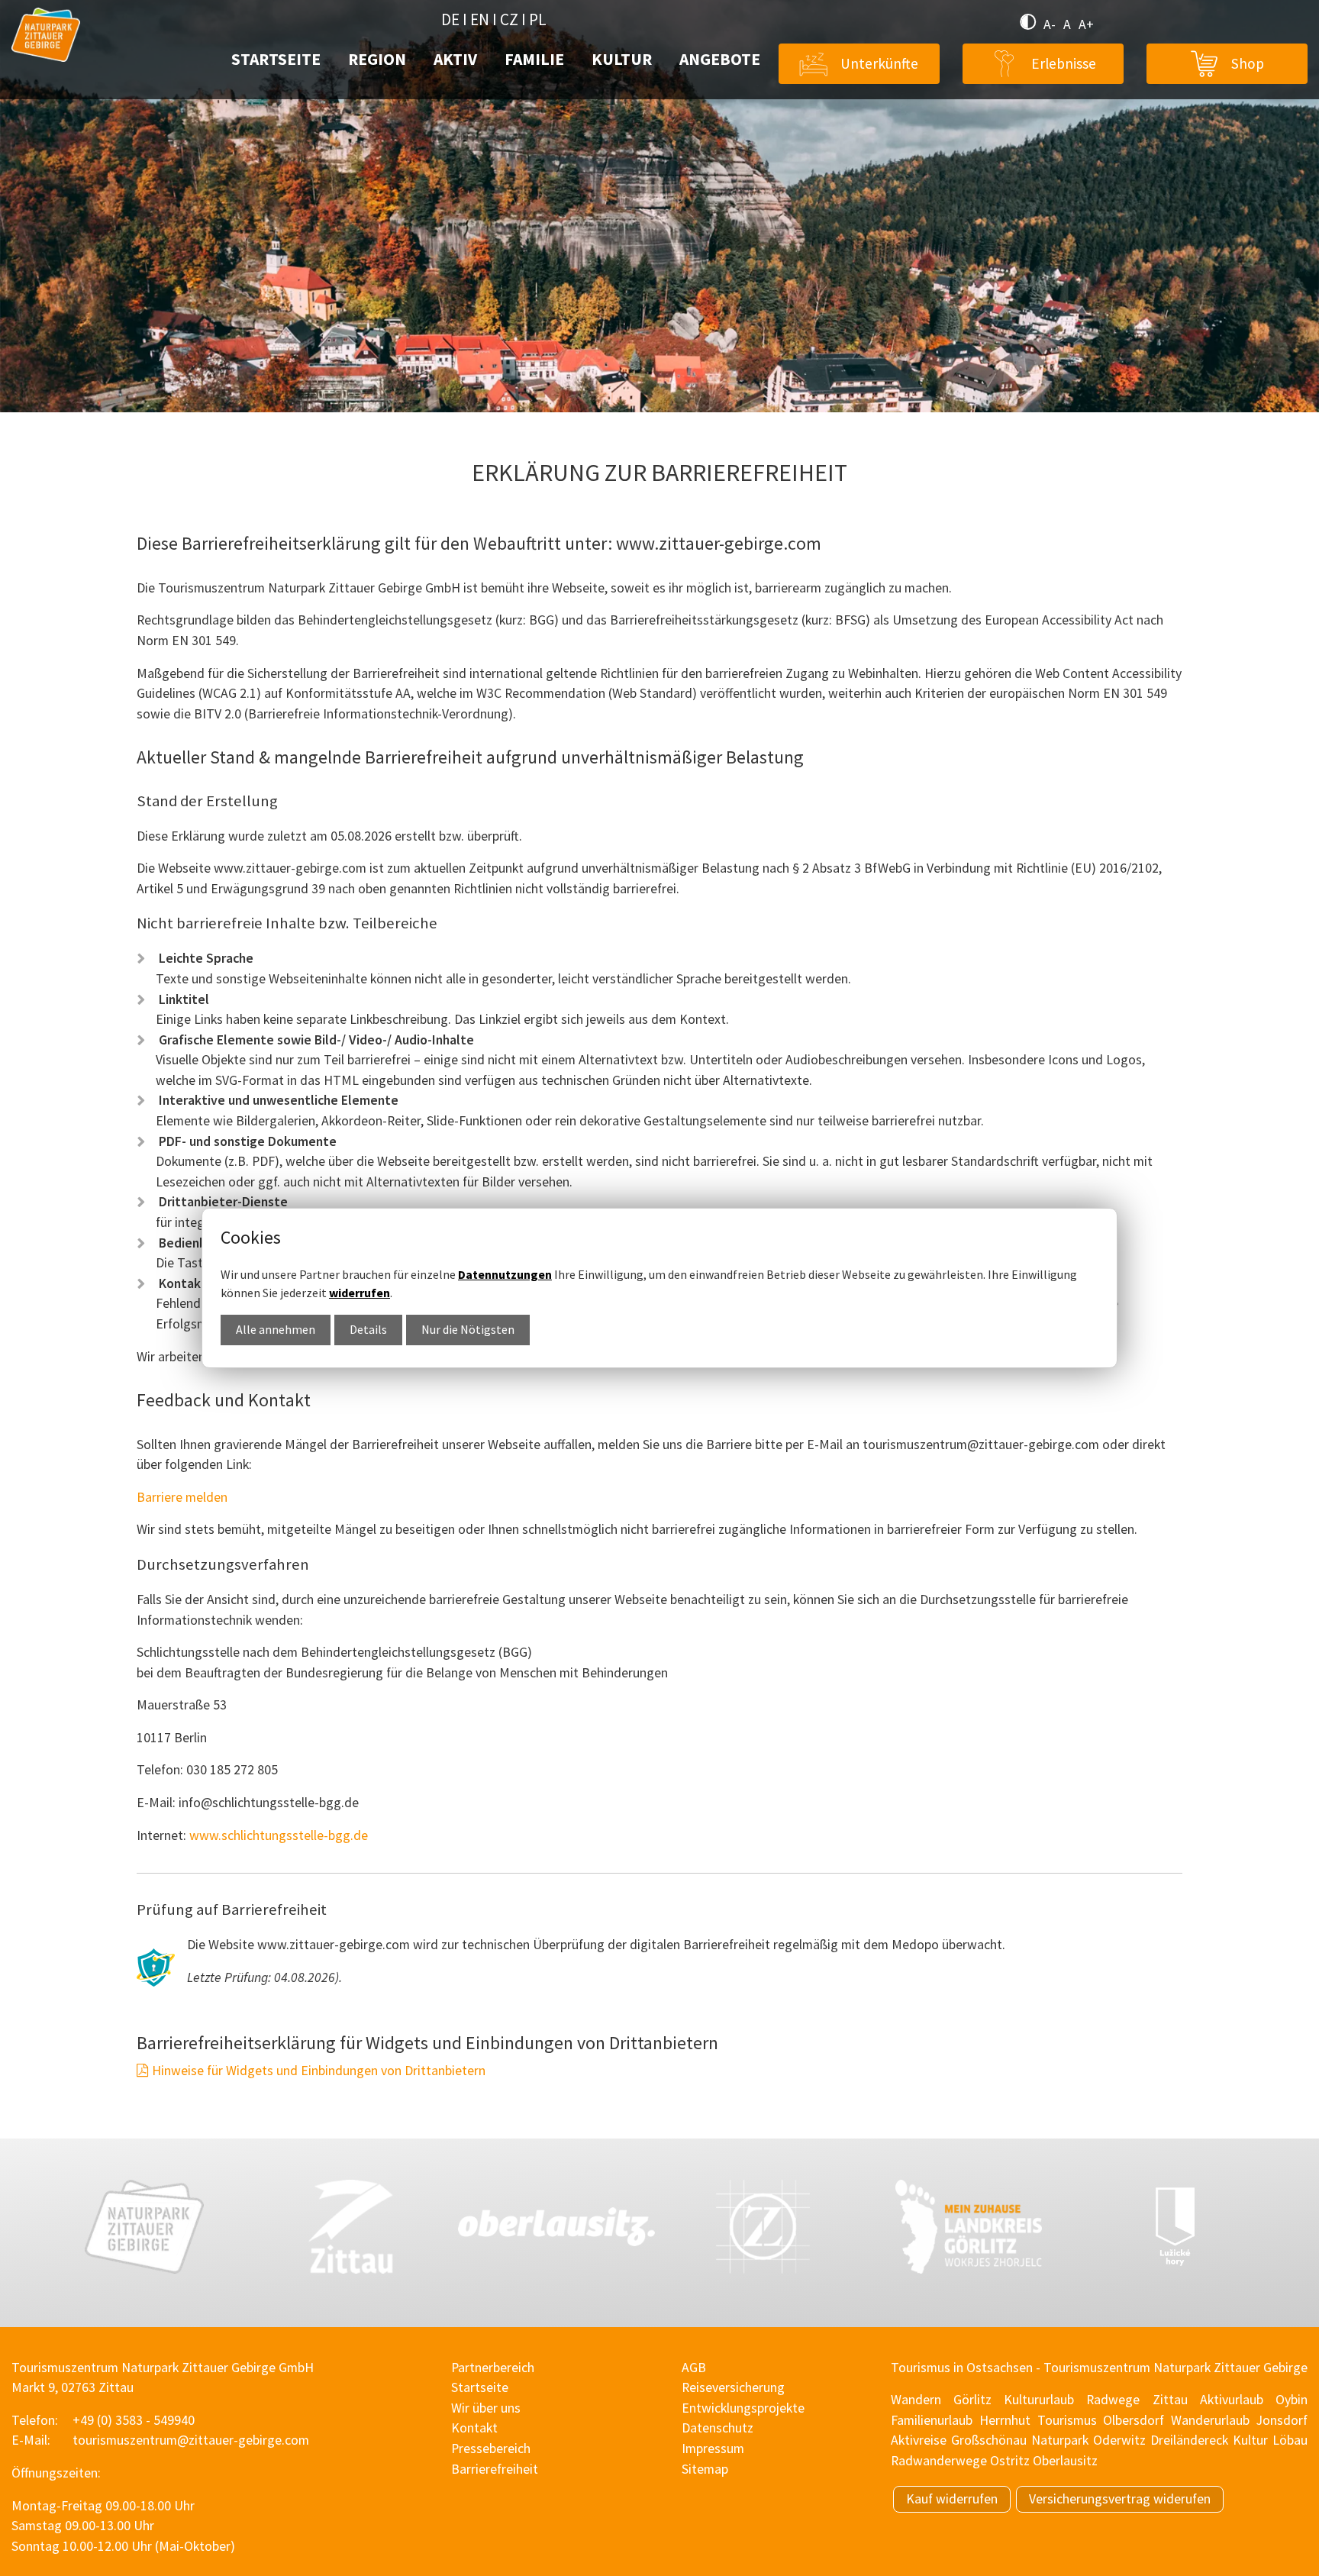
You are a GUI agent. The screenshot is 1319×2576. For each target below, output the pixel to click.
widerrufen (360, 1293)
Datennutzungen (505, 1274)
